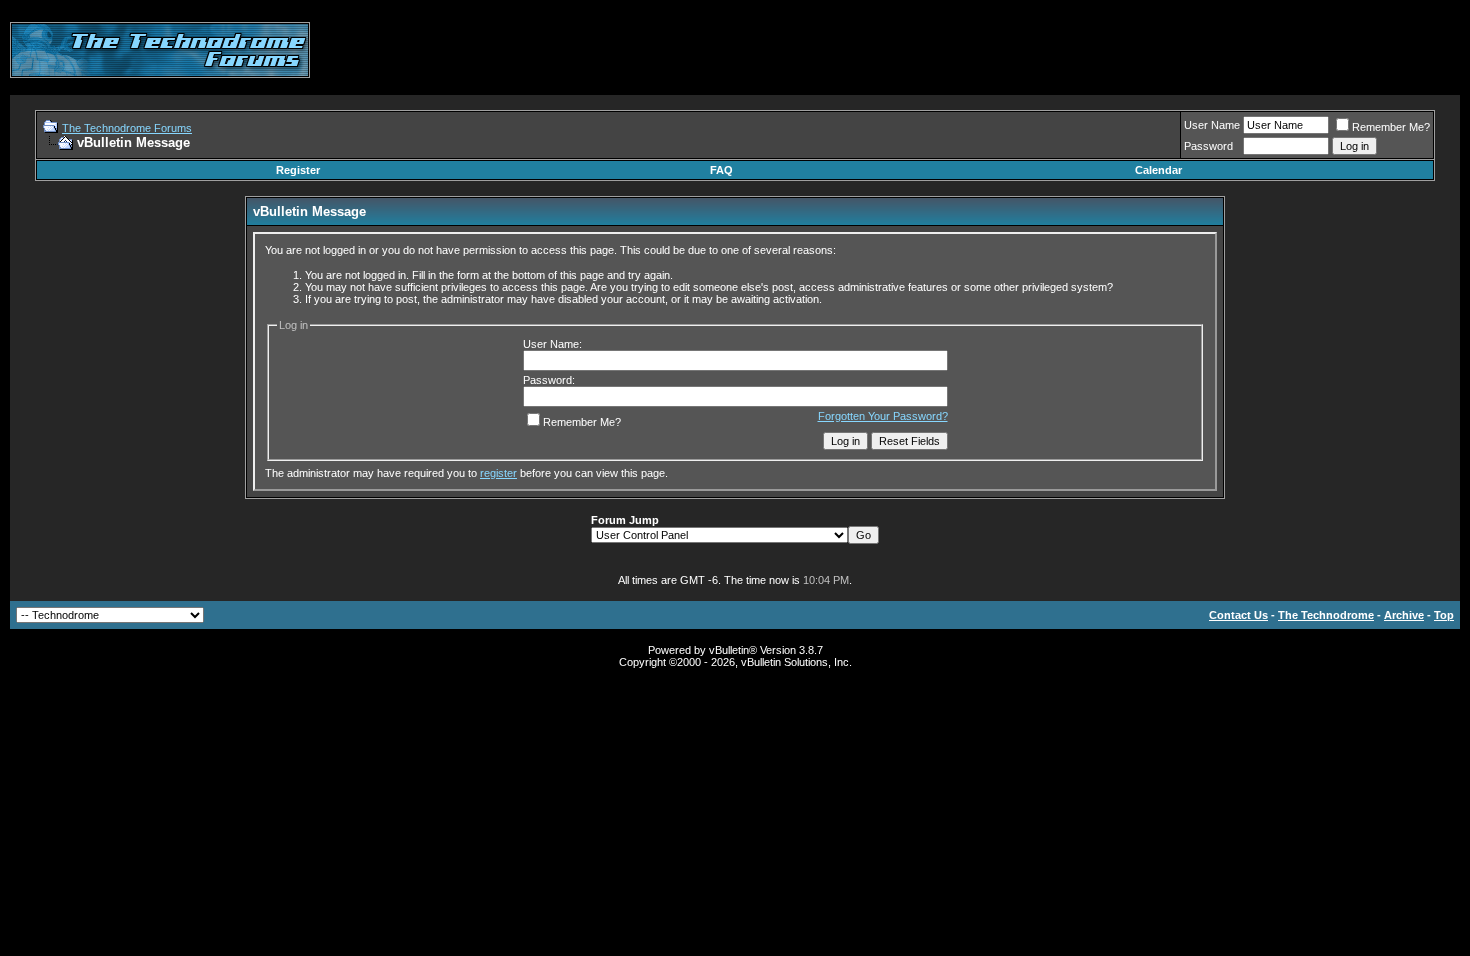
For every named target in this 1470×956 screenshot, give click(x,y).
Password (1208, 146)
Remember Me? (1391, 127)
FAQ (721, 170)
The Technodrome (1326, 615)
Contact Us (1238, 615)
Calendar (1158, 170)
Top (1444, 615)
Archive (1404, 615)
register (498, 473)
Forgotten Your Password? (883, 416)
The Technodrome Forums (127, 128)
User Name (1212, 125)
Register (298, 170)
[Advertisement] (1096, 50)
